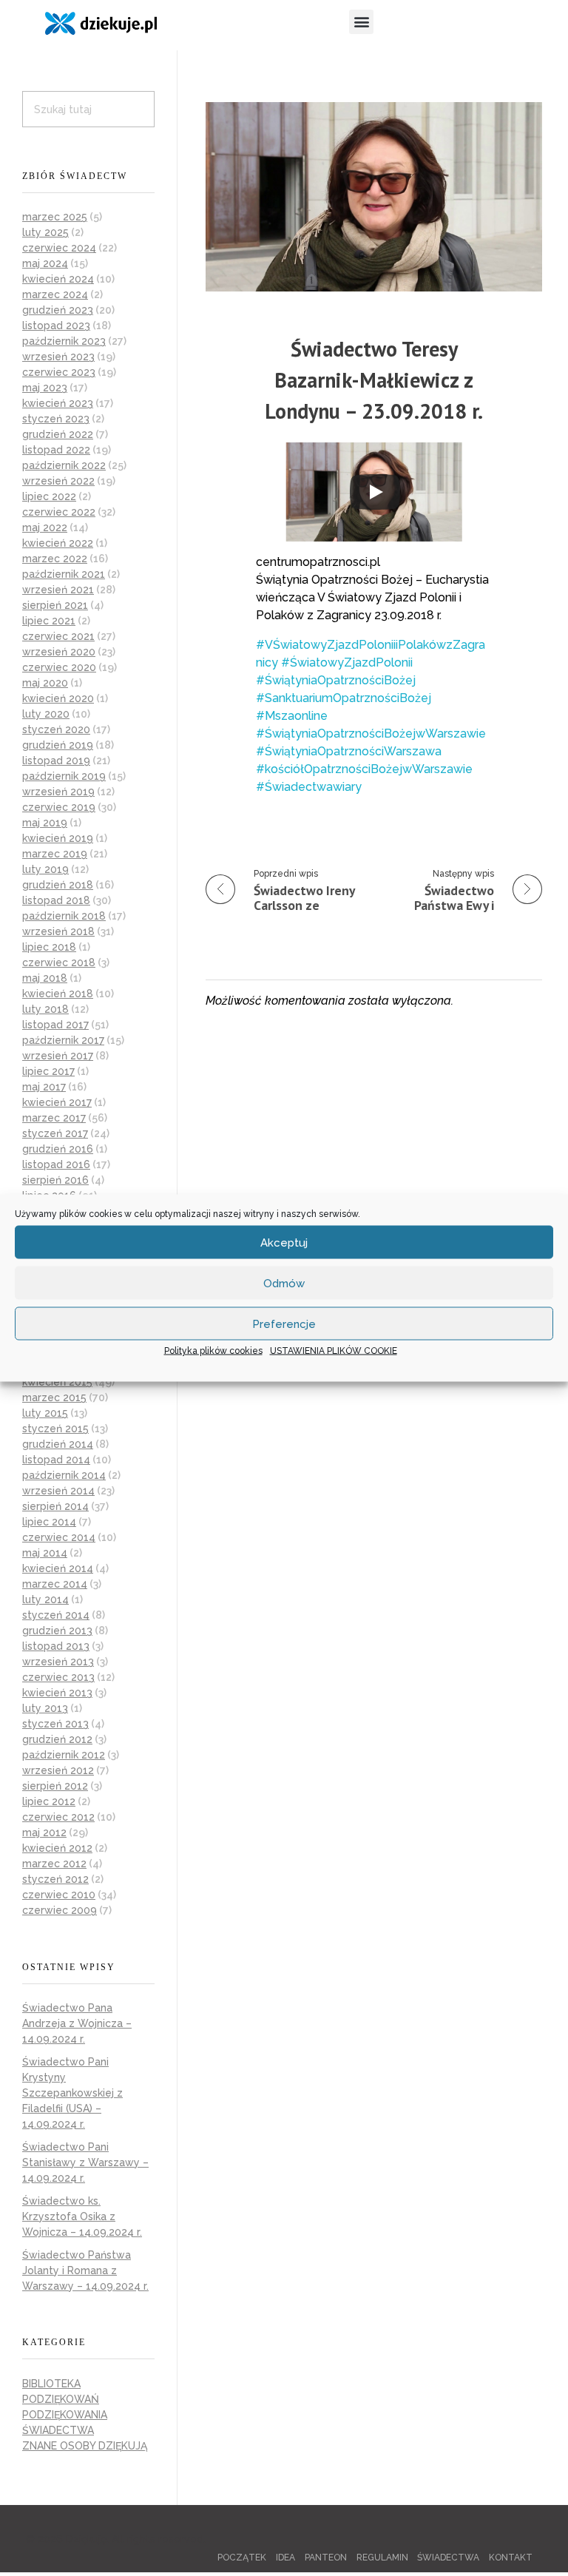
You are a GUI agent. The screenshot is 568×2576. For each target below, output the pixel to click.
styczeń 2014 (56, 1615)
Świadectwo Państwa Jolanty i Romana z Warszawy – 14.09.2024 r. (85, 2270)
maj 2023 (45, 388)
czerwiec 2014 (59, 1537)
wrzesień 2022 (58, 481)
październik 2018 (64, 916)
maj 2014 (45, 1553)
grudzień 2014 (58, 1444)
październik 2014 (64, 1475)
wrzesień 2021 (58, 590)
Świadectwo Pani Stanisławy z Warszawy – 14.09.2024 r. (85, 2162)
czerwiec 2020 (59, 667)
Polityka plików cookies (213, 1351)
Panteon (326, 2558)
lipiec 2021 (49, 621)
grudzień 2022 (58, 434)
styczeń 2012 (55, 1879)
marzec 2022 (55, 559)
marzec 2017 (54, 1118)
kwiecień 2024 (58, 279)
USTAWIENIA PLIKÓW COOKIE (334, 1351)
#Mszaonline (292, 716)
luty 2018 (45, 1009)
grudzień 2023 (58, 310)
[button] (361, 22)
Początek (242, 2558)
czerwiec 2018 (59, 962)
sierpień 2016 (55, 1180)
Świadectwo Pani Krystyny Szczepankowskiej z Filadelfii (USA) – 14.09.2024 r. (72, 2093)
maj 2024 (45, 263)
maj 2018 (45, 978)
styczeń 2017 (55, 1133)
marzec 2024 (55, 294)
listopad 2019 (56, 761)
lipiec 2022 (49, 496)
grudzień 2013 (57, 1631)
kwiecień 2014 (58, 1568)
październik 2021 (64, 574)
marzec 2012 (54, 1864)
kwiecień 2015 (57, 1382)
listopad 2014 (56, 1460)
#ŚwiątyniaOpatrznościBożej (336, 680)
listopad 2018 (56, 900)
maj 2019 (45, 823)
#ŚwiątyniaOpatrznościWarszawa (349, 751)
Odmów (284, 1283)
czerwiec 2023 (59, 372)
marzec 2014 (55, 1584)
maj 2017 (44, 1087)
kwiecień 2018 (58, 994)
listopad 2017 (55, 1025)
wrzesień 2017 (58, 1056)
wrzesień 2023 (58, 357)
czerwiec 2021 (58, 636)
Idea (285, 2558)
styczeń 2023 (56, 419)
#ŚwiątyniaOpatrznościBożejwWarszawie (371, 734)
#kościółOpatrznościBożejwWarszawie (364, 769)
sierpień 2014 (55, 1506)
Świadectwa (58, 2430)
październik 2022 (64, 465)
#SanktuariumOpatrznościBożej (344, 698)
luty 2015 (45, 1413)
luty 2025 (45, 232)
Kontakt (511, 2558)
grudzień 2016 (58, 1149)
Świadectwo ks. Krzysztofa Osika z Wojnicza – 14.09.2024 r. (82, 2216)
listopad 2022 (56, 450)
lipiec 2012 (49, 1801)
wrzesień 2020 (59, 652)
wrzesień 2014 (58, 1491)
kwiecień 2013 (57, 1693)
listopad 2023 (56, 326)
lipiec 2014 (49, 1522)
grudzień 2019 (58, 745)
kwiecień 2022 (58, 543)
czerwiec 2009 (60, 1910)
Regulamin (382, 2558)
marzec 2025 (55, 217)
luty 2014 (45, 1599)
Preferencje (284, 1324)
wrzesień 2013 (58, 1662)
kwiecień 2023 (58, 403)
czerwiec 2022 (59, 512)
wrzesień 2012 (58, 1770)
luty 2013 (45, 1708)
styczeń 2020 (56, 729)
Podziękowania (65, 2415)
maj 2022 (45, 527)
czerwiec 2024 (59, 248)
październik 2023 (64, 341)
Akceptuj (284, 1242)
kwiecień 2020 (58, 698)
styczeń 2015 (55, 1429)
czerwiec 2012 (58, 1817)
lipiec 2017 (48, 1071)
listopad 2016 (56, 1164)
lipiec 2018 (49, 947)
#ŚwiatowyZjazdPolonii (347, 662)
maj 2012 (44, 1832)
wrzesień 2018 (58, 931)
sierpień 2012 (55, 1786)
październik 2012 (64, 1755)
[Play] (375, 492)
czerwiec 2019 (59, 807)
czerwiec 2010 (59, 1895)
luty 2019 (45, 869)
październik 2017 (63, 1040)
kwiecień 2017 (57, 1102)
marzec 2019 (55, 854)
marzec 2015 (54, 1397)
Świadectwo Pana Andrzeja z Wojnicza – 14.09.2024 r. (77, 2023)
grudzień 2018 (58, 885)
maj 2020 (45, 683)
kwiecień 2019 (58, 838)
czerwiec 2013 (58, 1677)
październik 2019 (64, 776)
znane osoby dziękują (85, 2446)
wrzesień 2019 (58, 792)
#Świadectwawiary (309, 787)
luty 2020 (46, 714)
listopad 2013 (56, 1646)
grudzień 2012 (57, 1739)
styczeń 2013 (55, 1724)
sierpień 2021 (55, 605)
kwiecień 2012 (57, 1848)
